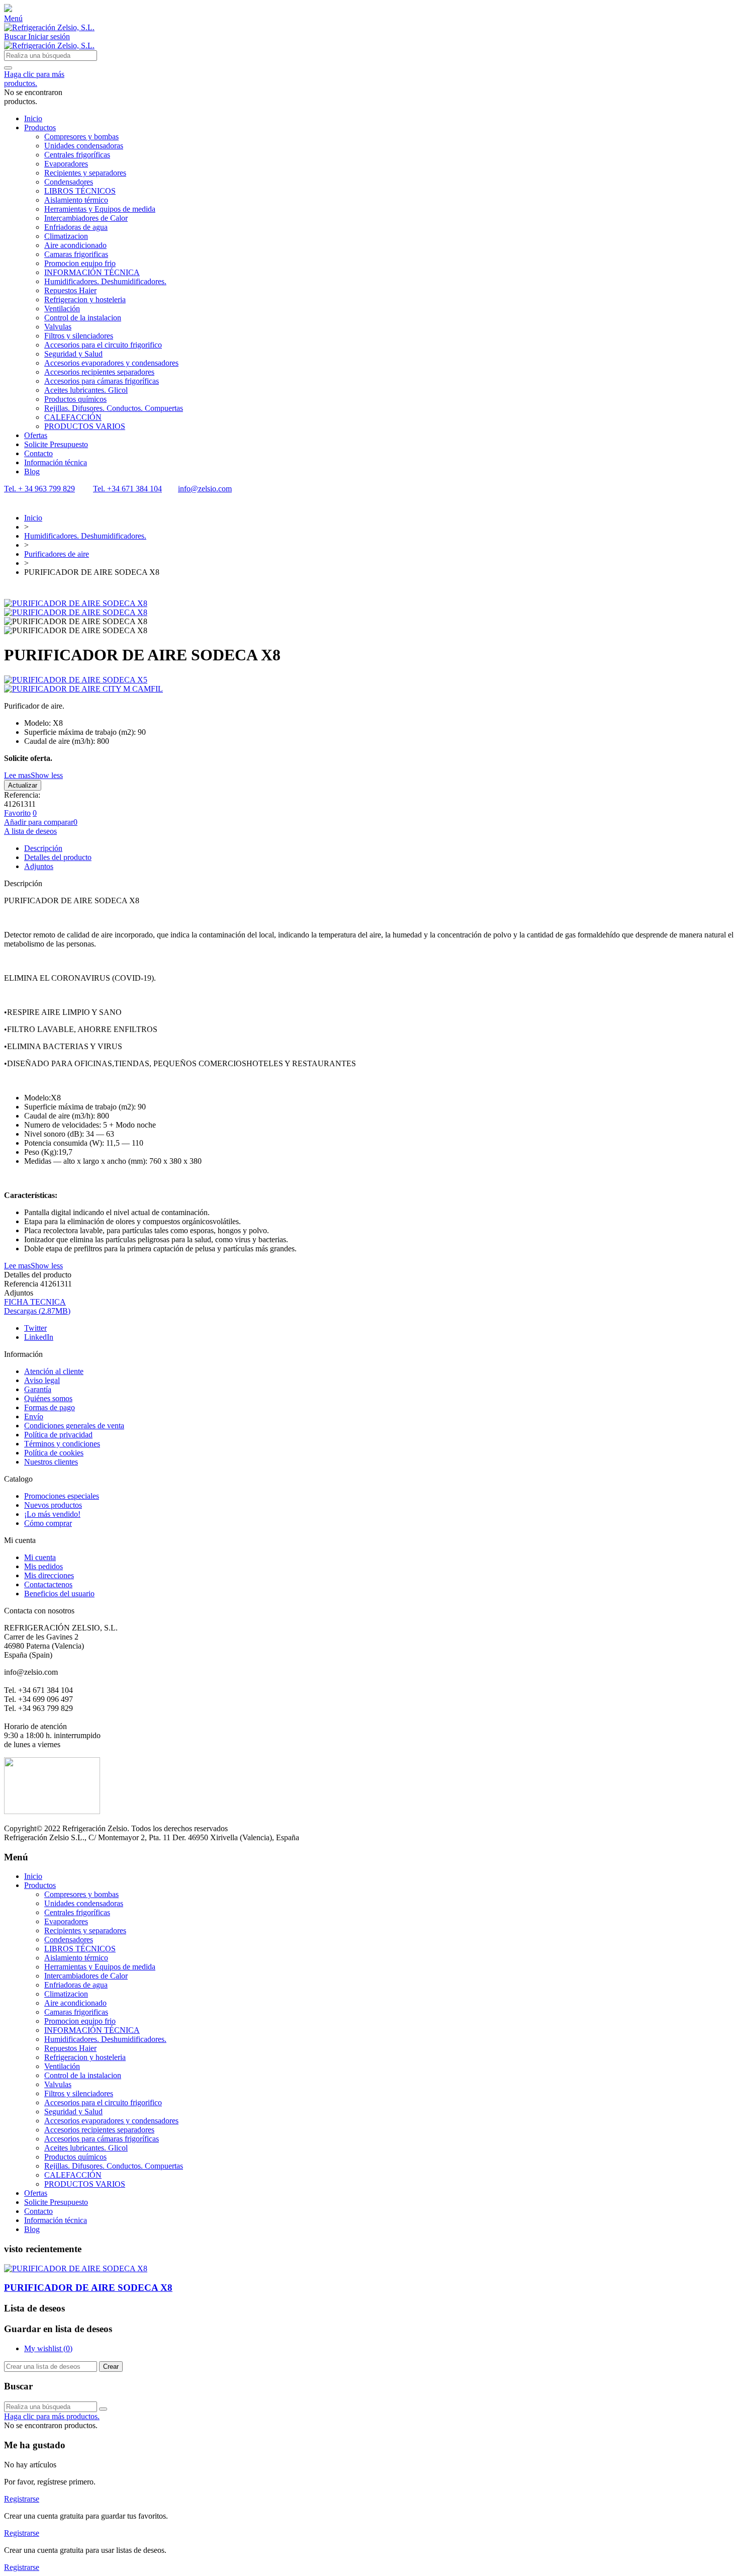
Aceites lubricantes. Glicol (86, 390)
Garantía (38, 1389)
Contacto (38, 453)
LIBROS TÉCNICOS (80, 191)
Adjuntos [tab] (39, 866)
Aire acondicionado (75, 245)
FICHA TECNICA (35, 1302)
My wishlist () (48, 2348)
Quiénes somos (48, 1398)
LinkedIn (39, 1337)
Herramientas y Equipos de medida (100, 209)
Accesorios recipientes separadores (99, 372)
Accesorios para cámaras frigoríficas (102, 381)
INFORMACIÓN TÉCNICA (92, 272)
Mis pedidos (43, 1566)
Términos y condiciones (62, 1444)
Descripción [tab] (43, 848)
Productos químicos (75, 399)
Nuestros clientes (51, 1462)
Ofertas (36, 435)
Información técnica (56, 462)
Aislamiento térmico (76, 200)
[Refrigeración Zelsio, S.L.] (49, 27)
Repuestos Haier (70, 290)
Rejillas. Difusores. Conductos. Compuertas (114, 408)
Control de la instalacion (83, 318)
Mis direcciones (49, 1575)
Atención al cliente (54, 1371)
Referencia (22, 1284)
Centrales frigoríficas (77, 155)
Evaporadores (66, 164)
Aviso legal (42, 1380)
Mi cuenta (40, 1557)
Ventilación (62, 309)
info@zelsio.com (205, 489)
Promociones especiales (62, 1496)
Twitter (35, 1328)
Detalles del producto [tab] (58, 857)
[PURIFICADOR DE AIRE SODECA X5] (369, 680)
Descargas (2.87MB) (37, 1311)
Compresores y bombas (81, 137)
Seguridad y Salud (73, 354)
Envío (34, 1416)
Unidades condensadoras (84, 146)
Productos (40, 127)
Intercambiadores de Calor (86, 218)
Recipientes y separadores (85, 173)
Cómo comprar (48, 1523)
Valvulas (58, 327)
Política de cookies (54, 1453)
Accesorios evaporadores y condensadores (111, 363)
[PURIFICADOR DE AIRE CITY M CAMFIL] (369, 689)
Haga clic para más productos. (34, 79)
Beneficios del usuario (59, 1594)
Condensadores (69, 182)
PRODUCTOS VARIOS (85, 426)
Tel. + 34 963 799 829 (39, 489)
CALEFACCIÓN (73, 417)
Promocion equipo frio (80, 263)
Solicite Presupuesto (56, 444)
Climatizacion (66, 236)
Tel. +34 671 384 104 (127, 489)
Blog (32, 471)
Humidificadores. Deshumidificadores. (105, 281)
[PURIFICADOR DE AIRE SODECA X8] (76, 603)
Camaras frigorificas (76, 254)
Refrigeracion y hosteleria (85, 299)
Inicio (33, 118)
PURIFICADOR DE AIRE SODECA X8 (88, 2288)
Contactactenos (48, 1584)
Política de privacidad (58, 1435)
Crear (111, 2367)
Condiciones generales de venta (74, 1426)
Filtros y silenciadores (79, 336)
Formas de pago (50, 1407)
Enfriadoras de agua (76, 227)
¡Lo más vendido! (52, 1514)
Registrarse (22, 2499)
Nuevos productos (53, 1505)
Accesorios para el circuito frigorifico (103, 345)
